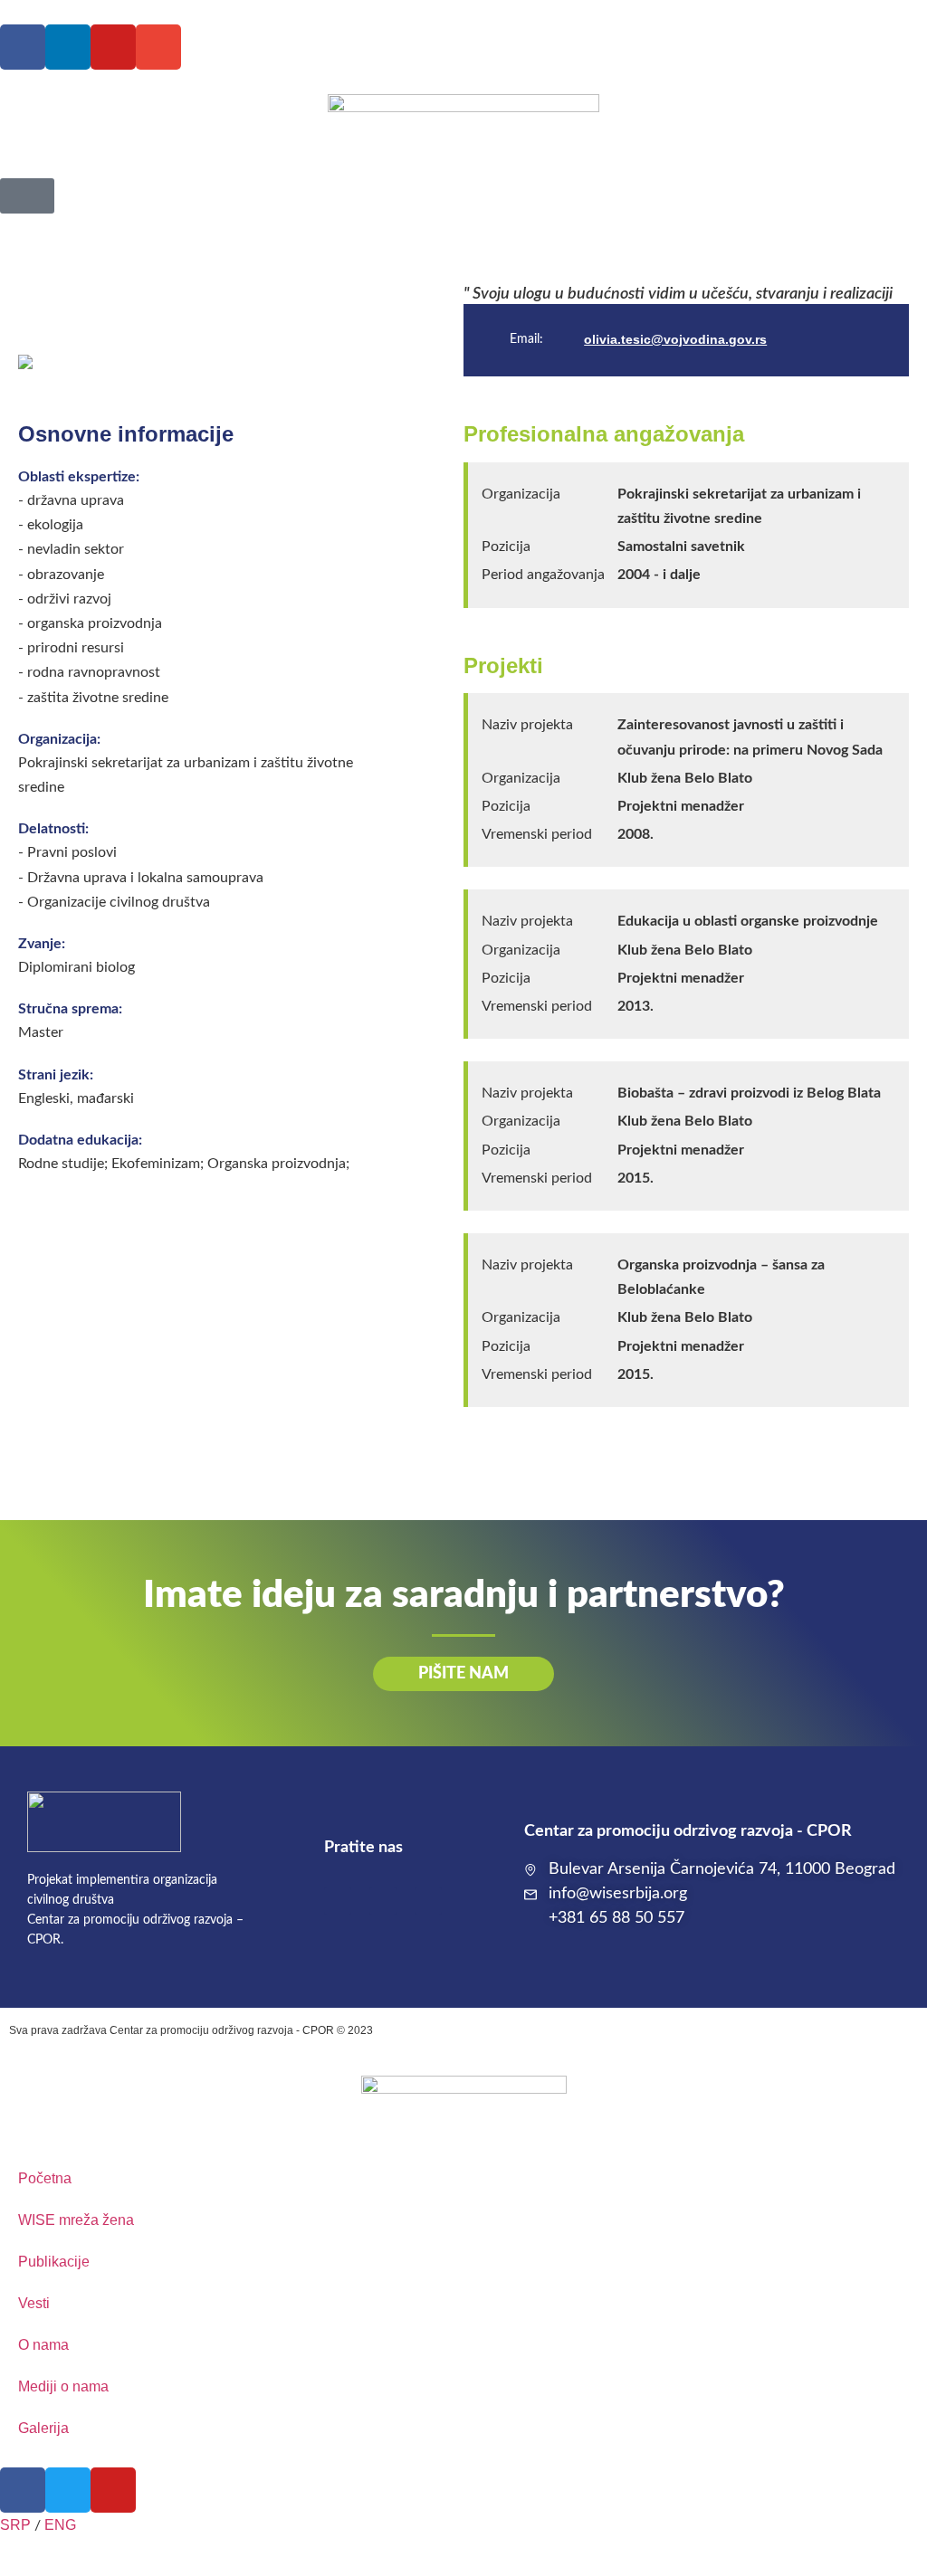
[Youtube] (113, 47)
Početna (45, 2178)
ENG (60, 2525)
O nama (43, 2345)
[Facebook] (23, 47)
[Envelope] (158, 47)
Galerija (43, 2428)
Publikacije (54, 2262)
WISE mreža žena (76, 2220)
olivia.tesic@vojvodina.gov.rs (675, 339)
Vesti (34, 2303)
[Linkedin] (68, 47)
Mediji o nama (63, 2386)
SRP (15, 2525)
